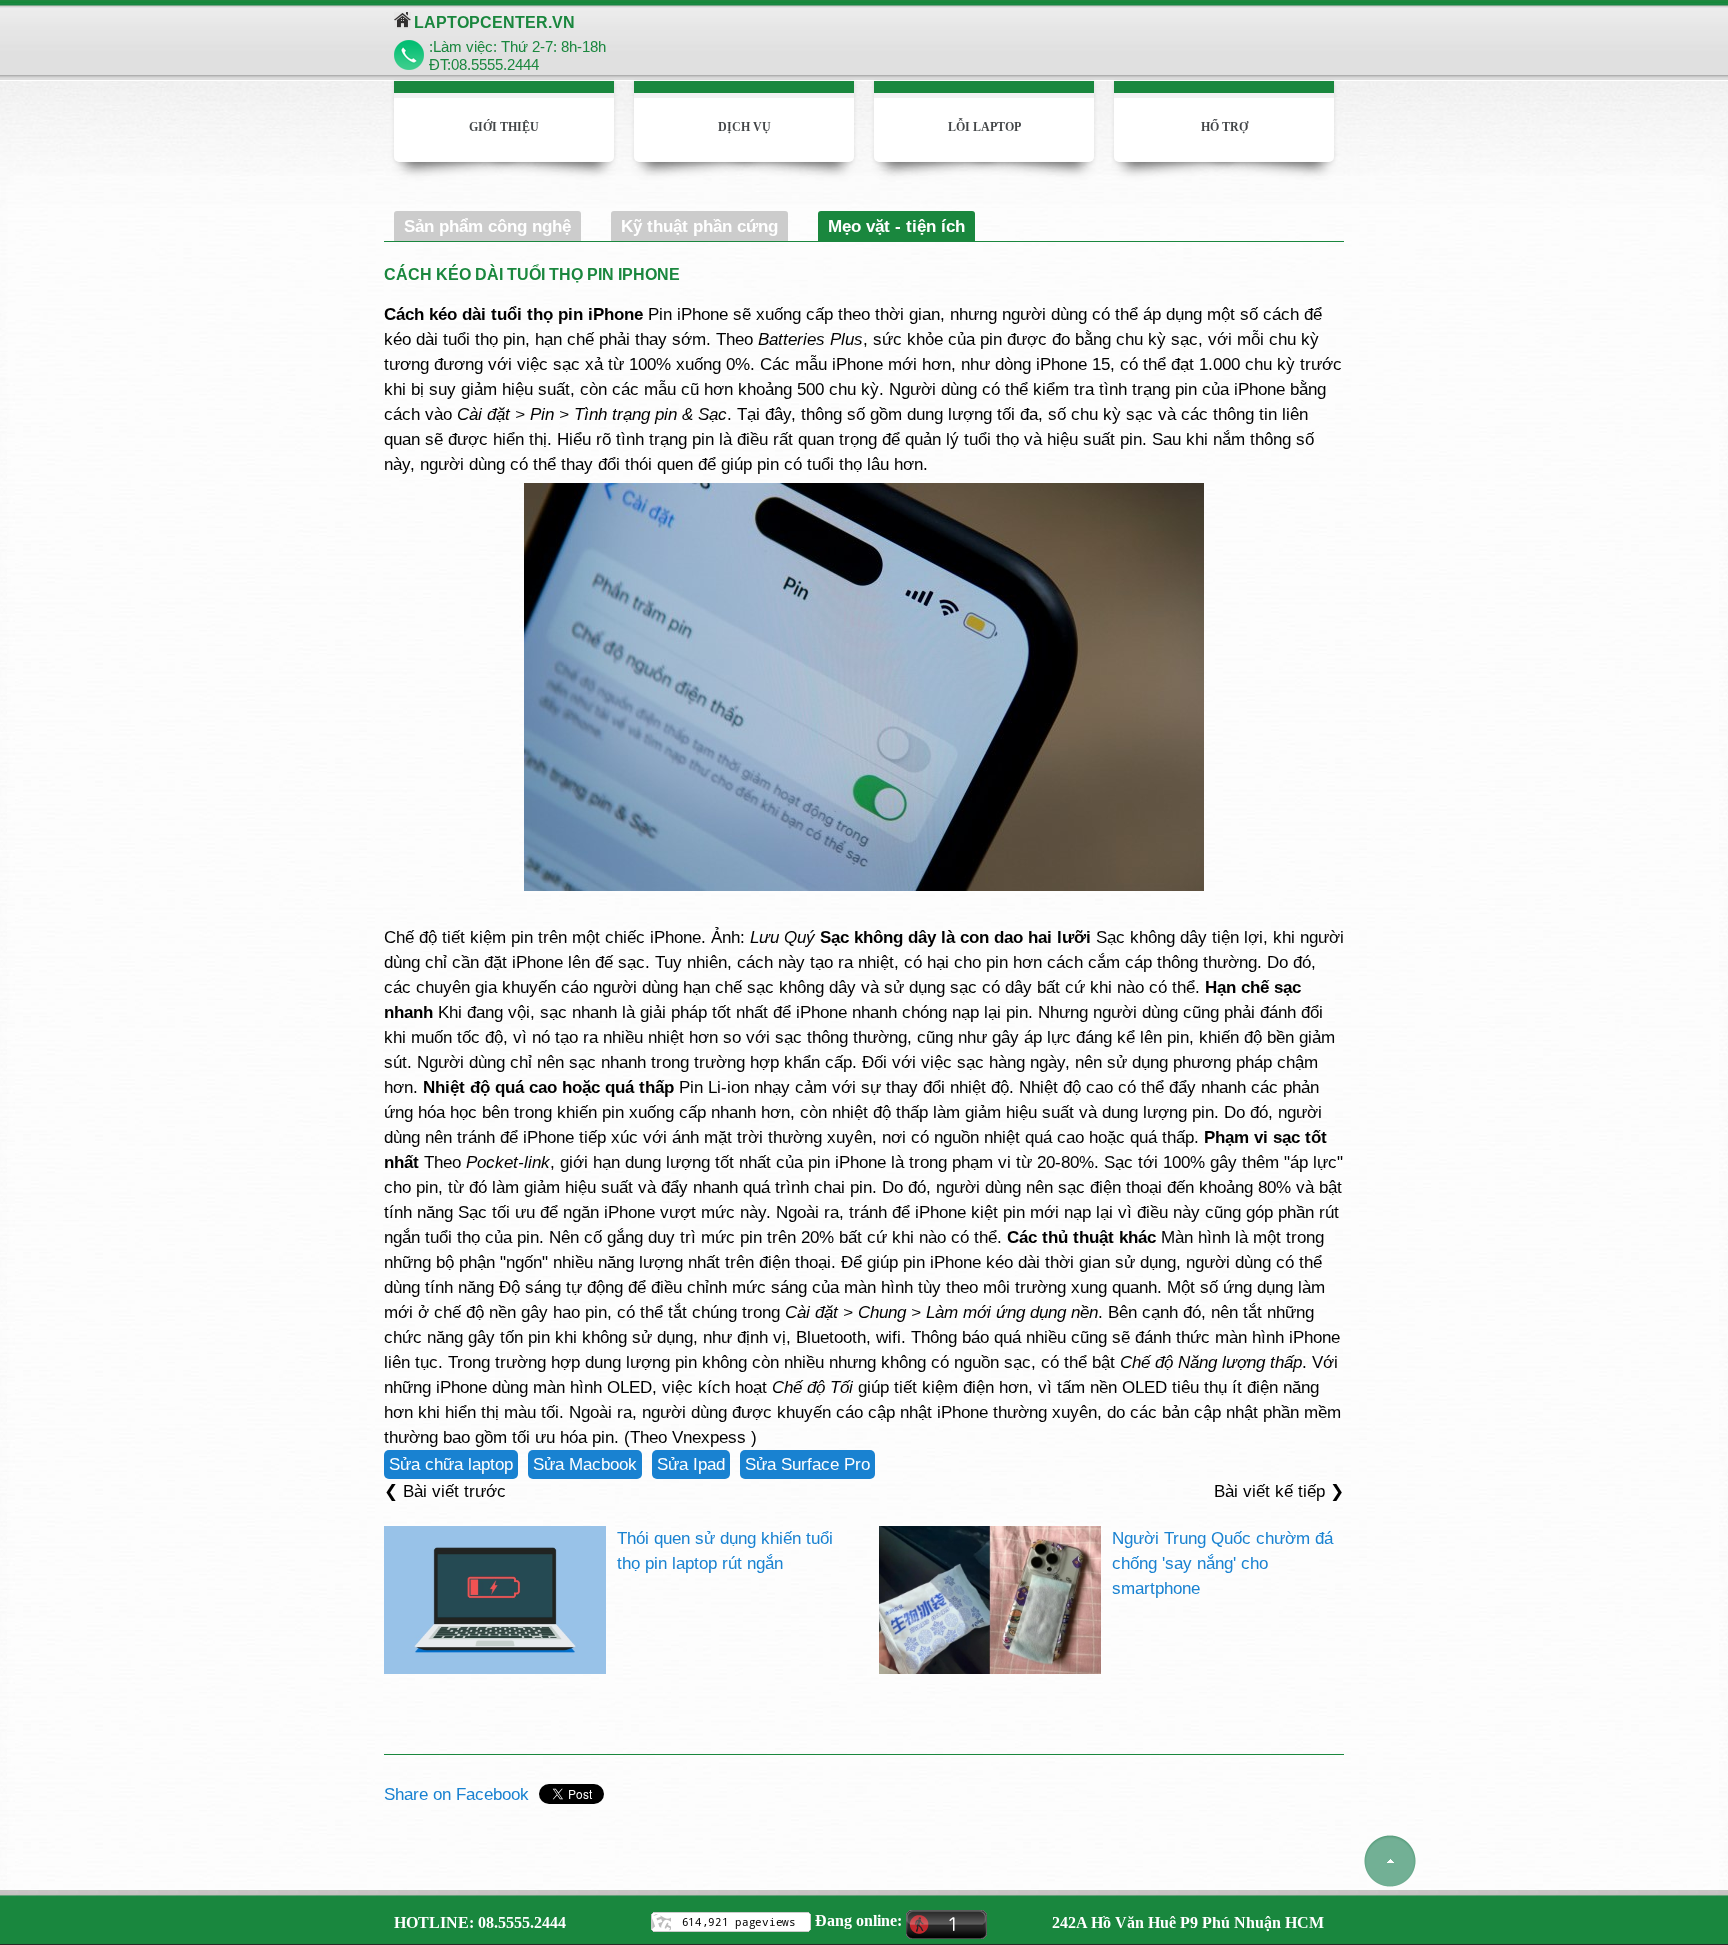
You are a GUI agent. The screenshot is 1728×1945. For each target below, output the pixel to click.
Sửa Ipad (691, 1464)
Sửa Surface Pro (807, 1464)
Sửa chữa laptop (451, 1464)
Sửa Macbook (585, 1464)
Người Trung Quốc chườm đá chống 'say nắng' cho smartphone (1222, 1563)
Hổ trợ (1224, 127)
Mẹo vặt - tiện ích (896, 226)
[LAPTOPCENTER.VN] (402, 20)
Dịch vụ (744, 127)
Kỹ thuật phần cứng (699, 226)
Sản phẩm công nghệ (487, 226)
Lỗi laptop (984, 127)
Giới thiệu (504, 127)
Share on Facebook (456, 1794)
